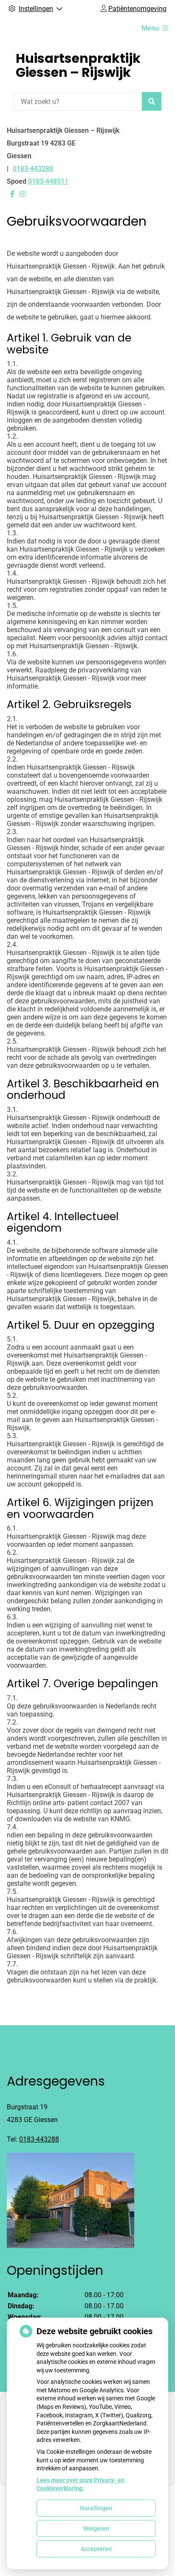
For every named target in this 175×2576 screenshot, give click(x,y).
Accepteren (96, 2549)
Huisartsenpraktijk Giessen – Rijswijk (78, 65)
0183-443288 (39, 2139)
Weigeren (96, 2528)
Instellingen (96, 2508)
